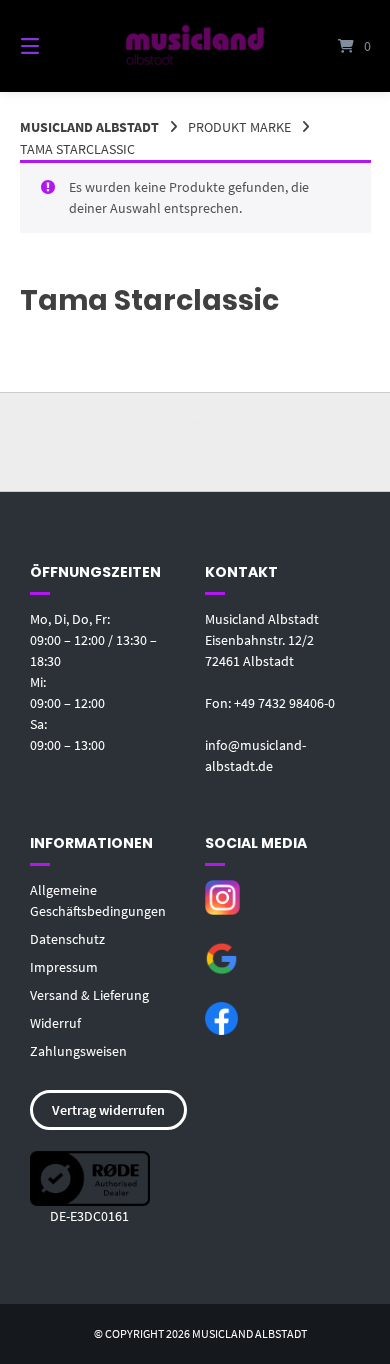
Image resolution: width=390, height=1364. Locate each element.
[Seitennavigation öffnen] (55, 46)
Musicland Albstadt (89, 127)
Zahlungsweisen (78, 1051)
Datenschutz (67, 939)
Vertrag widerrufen (108, 1110)
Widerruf (55, 1023)
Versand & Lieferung (89, 995)
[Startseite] (194, 45)
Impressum (64, 967)
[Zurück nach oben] (195, 442)
